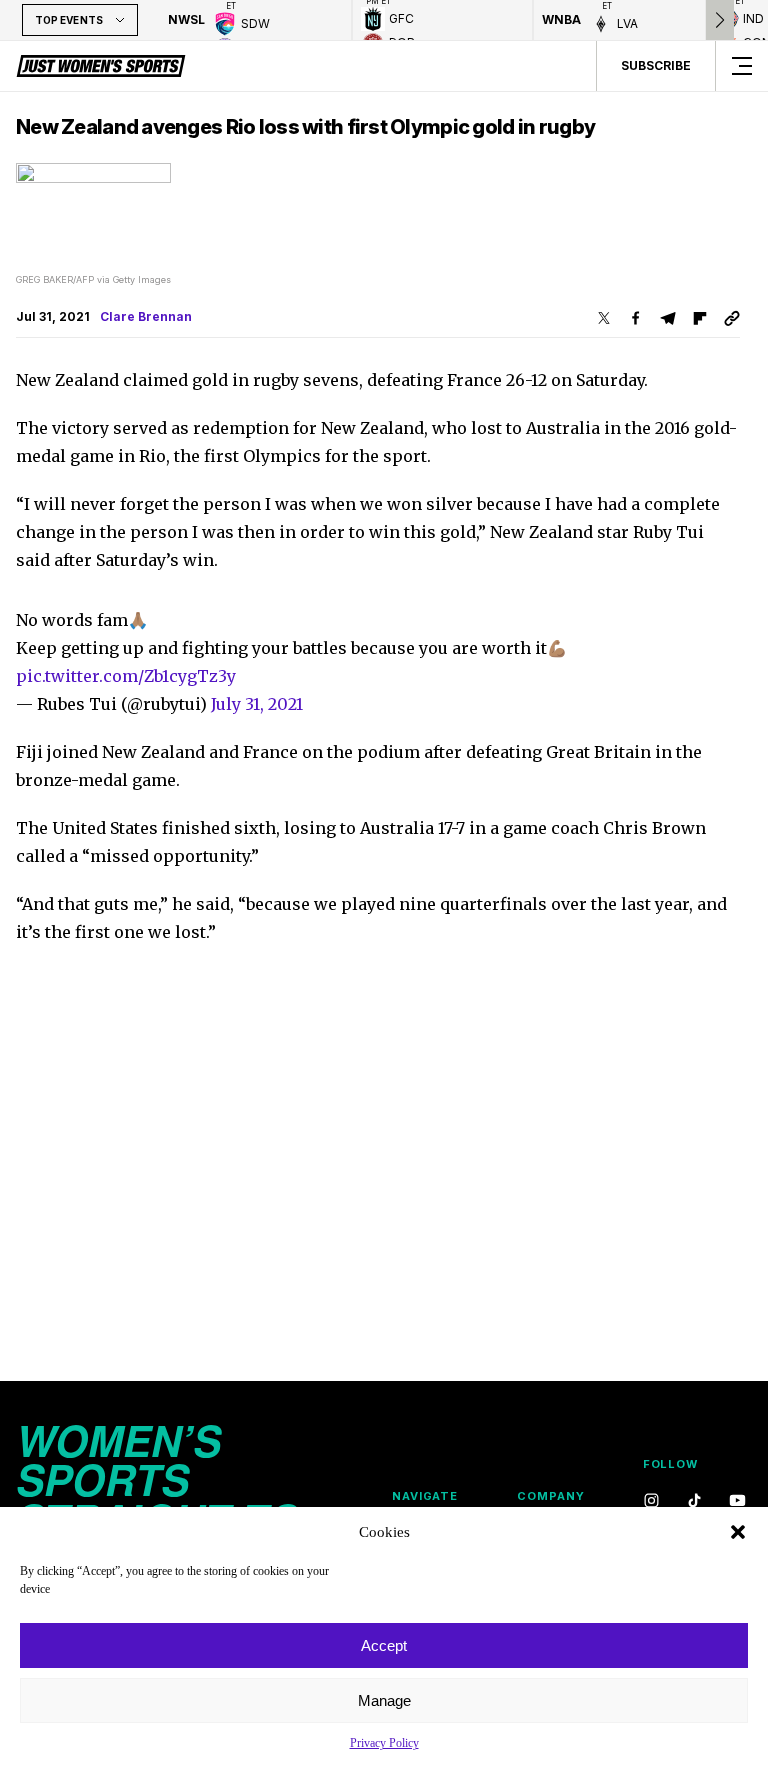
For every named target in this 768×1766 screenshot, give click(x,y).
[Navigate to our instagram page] (651, 1501)
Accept (384, 1645)
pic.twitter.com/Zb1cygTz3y (126, 676)
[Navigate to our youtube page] (737, 1501)
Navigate (425, 1496)
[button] (738, 1532)
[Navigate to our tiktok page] (694, 1501)
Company (550, 1496)
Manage (384, 1700)
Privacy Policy (384, 1743)
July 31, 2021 (257, 704)
